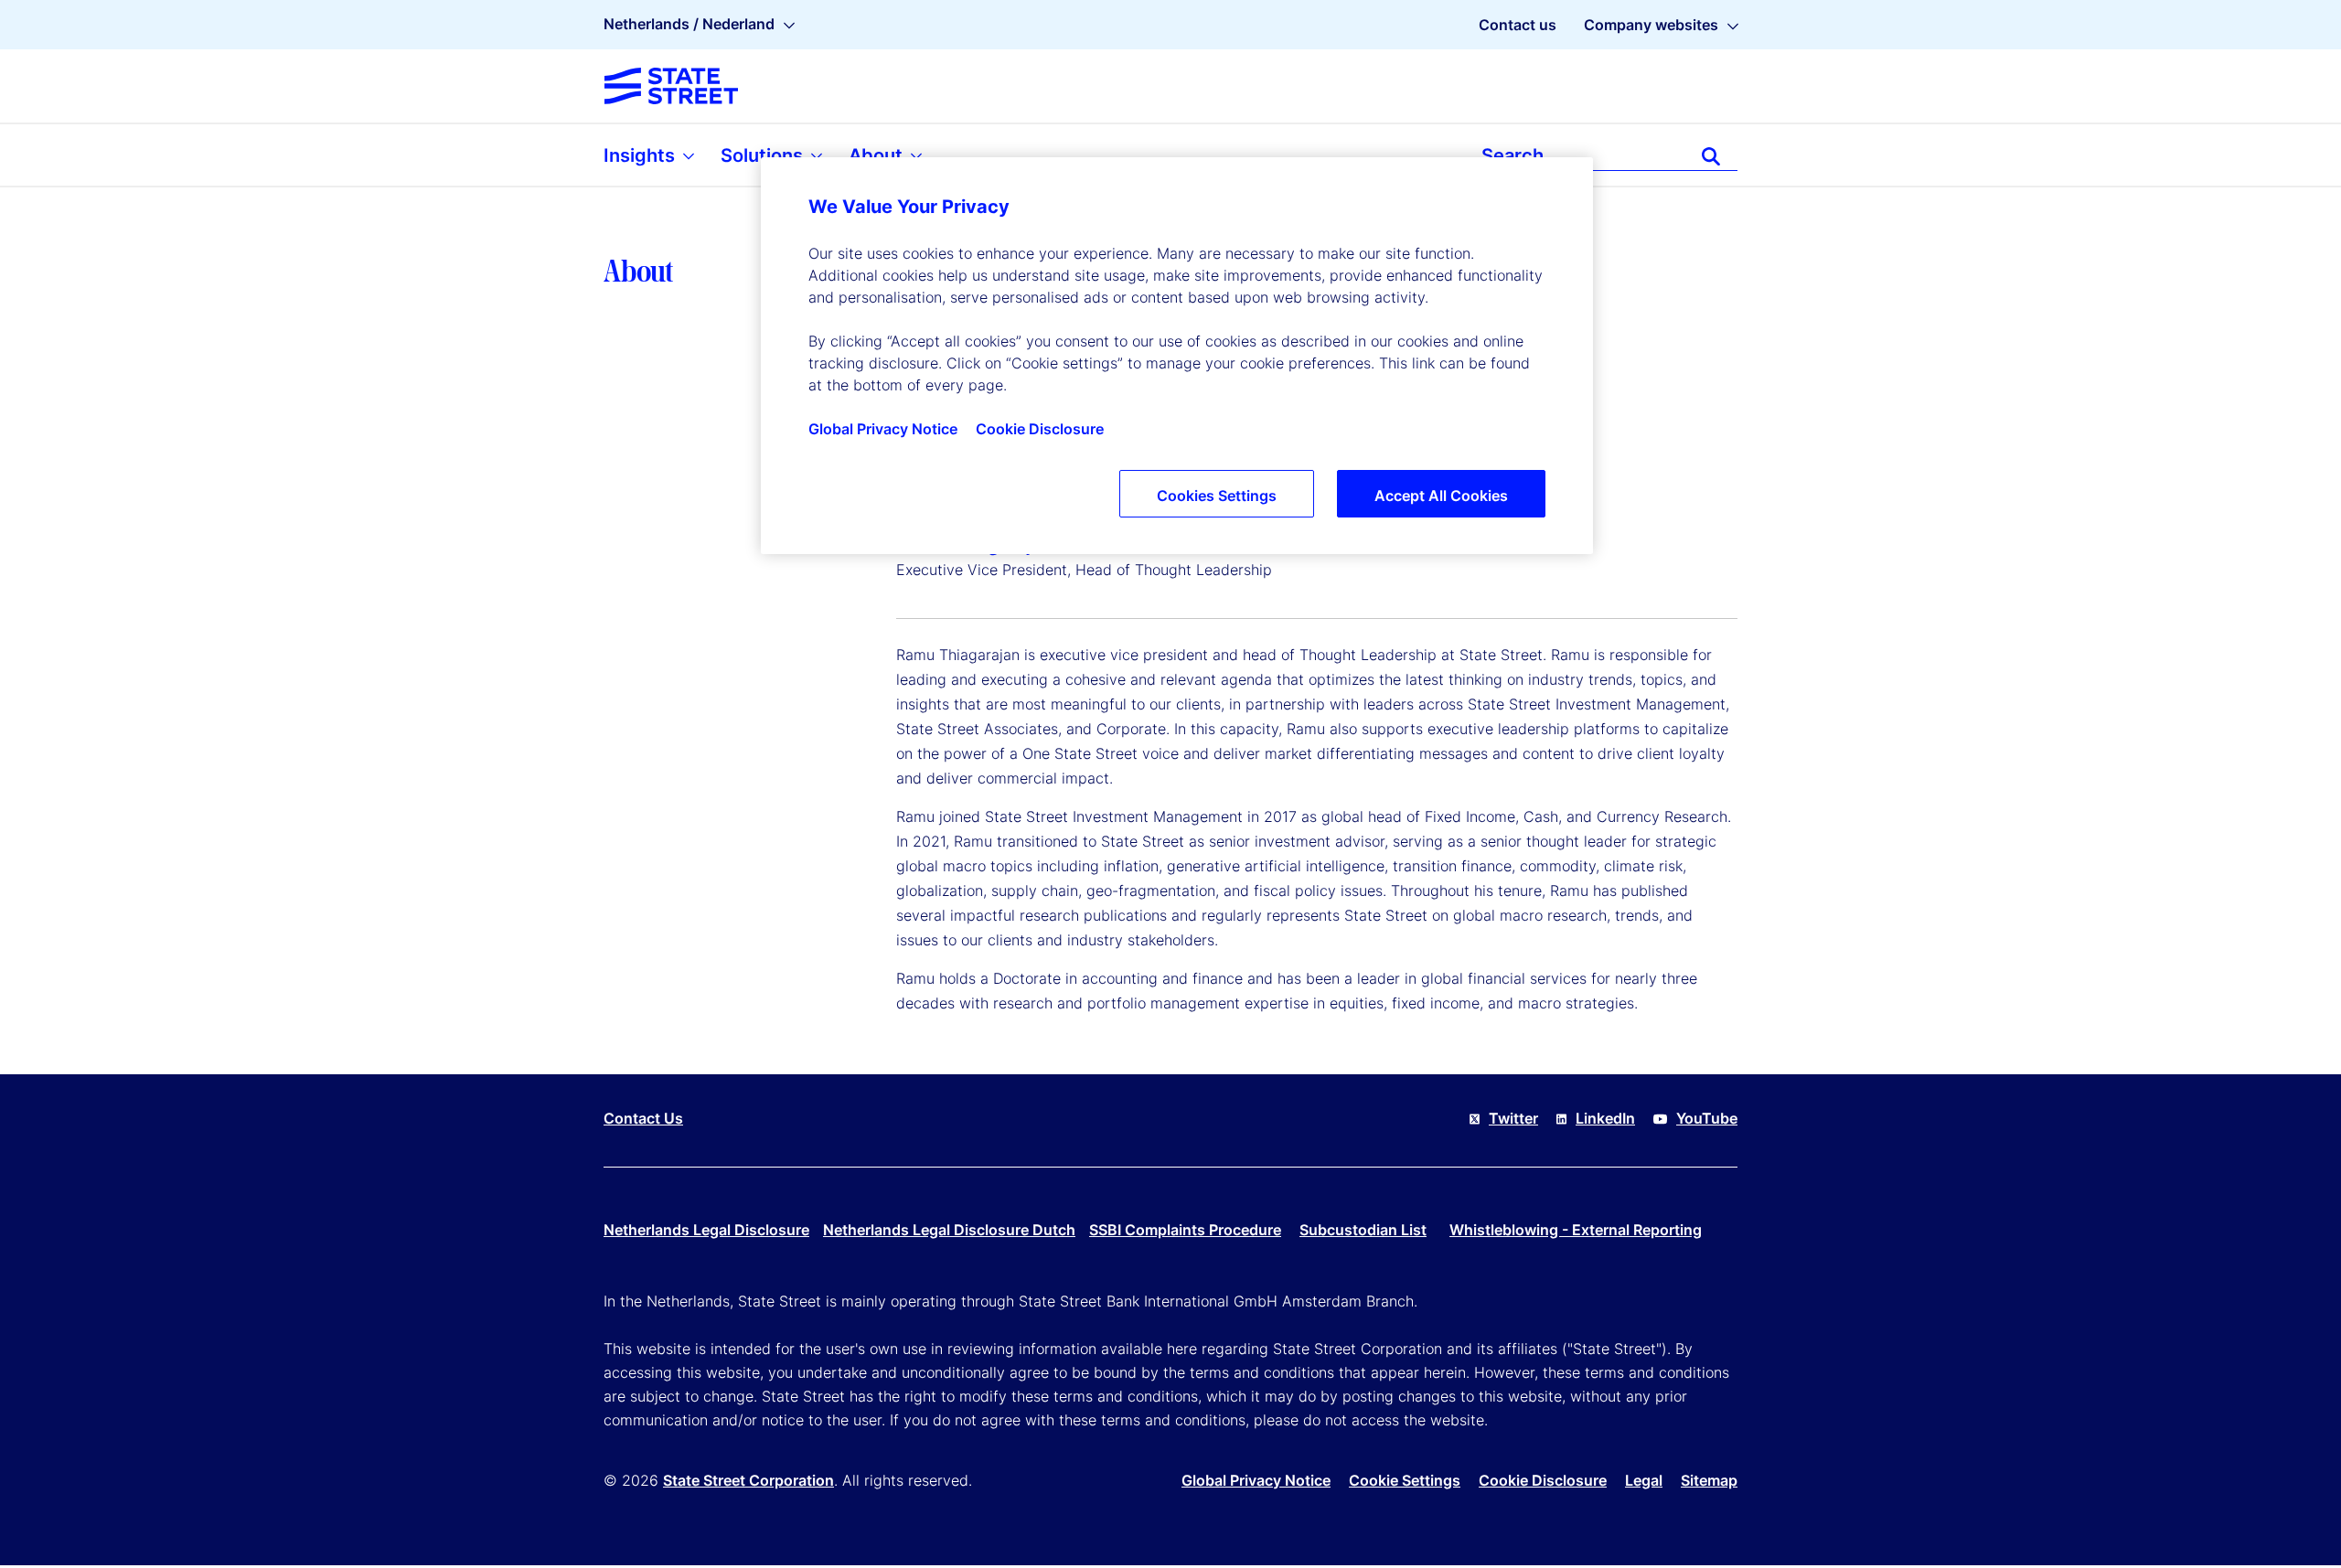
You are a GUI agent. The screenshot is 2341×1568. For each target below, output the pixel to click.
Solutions (764, 155)
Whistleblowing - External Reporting (1576, 1230)
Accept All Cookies (1441, 496)
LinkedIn (1605, 1118)
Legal (1644, 1480)
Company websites (1651, 25)
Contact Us (643, 1118)
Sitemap (1709, 1480)
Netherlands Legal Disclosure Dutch (949, 1230)
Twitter (1513, 1118)
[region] (1177, 356)
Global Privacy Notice (1256, 1480)
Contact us (1518, 25)
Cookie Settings (1405, 1480)
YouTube (1707, 1118)
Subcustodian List (1363, 1230)
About (878, 155)
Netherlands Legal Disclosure (706, 1230)
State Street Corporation (748, 1480)
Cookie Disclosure (1543, 1480)
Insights (641, 155)
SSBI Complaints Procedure (1185, 1230)
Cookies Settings (1217, 496)
